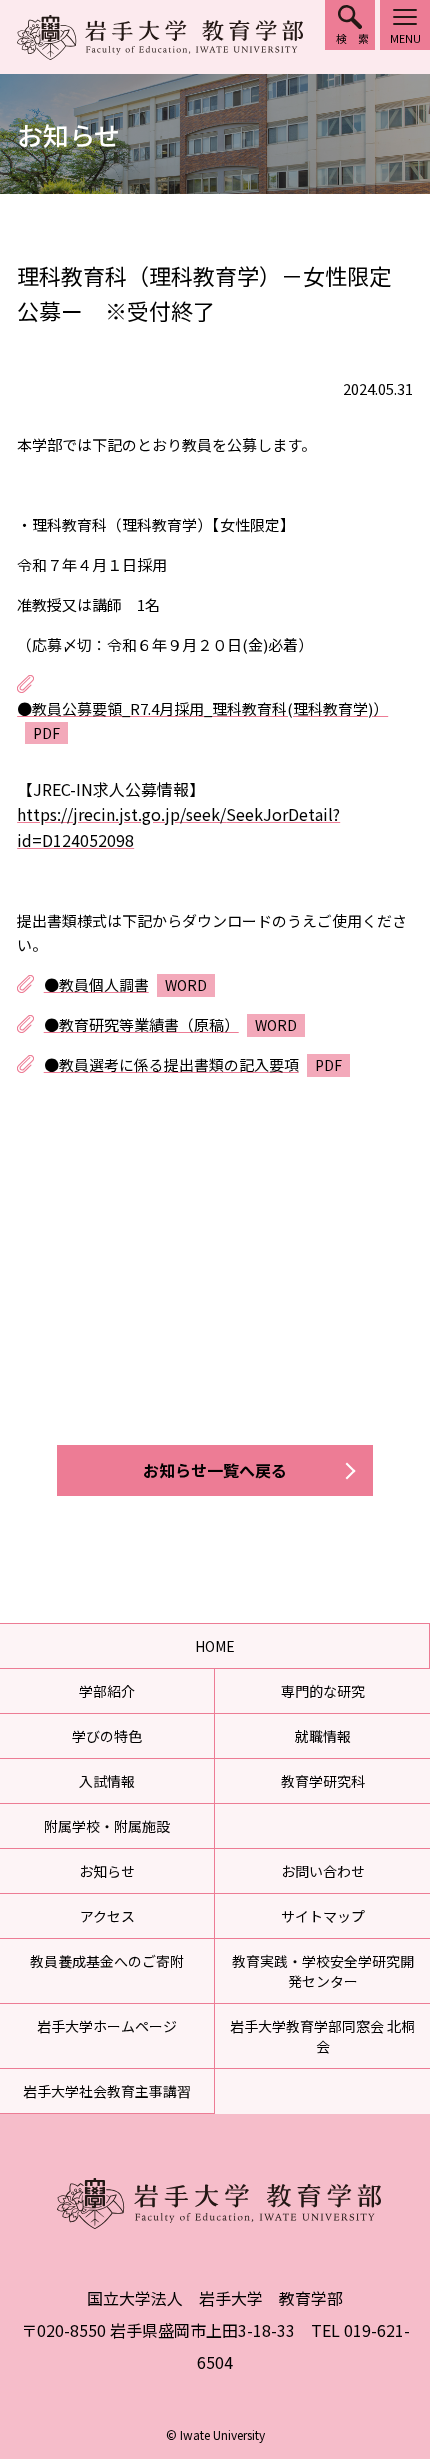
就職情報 (323, 1736)
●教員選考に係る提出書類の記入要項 (171, 1064)
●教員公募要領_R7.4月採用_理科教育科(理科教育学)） (202, 708)
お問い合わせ (323, 1871)
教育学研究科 (323, 1781)
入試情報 (107, 1781)
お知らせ (107, 1871)
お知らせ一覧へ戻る (215, 1470)
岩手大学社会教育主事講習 (107, 2091)
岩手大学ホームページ (107, 2026)
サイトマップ (323, 1916)
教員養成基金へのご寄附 (107, 1961)
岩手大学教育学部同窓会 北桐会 (322, 2036)
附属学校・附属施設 (107, 1826)
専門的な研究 (323, 1691)
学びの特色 (107, 1736)
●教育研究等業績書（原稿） (141, 1024)
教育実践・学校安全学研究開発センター (323, 1971)
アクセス (107, 1916)
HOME (215, 1646)
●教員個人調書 (96, 984)
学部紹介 (107, 1691)
